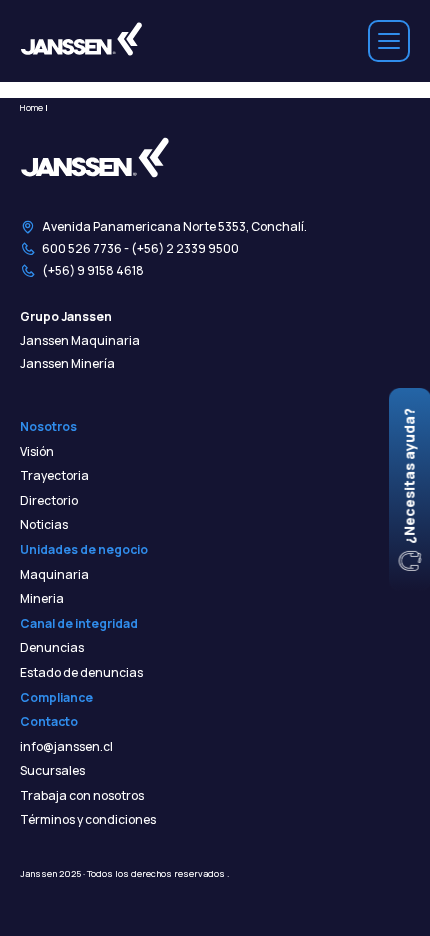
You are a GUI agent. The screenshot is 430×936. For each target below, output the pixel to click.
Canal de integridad (79, 624)
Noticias (44, 525)
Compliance (56, 698)
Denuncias (52, 648)
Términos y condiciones (88, 820)
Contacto (49, 722)
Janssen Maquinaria (80, 341)
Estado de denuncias (81, 673)
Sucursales (52, 771)
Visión (37, 452)
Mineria (42, 599)
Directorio (49, 501)
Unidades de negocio (84, 550)
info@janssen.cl (66, 747)
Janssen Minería (67, 364)
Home (31, 107)
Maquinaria (54, 575)
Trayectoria (54, 476)
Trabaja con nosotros (82, 796)
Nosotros (48, 427)
